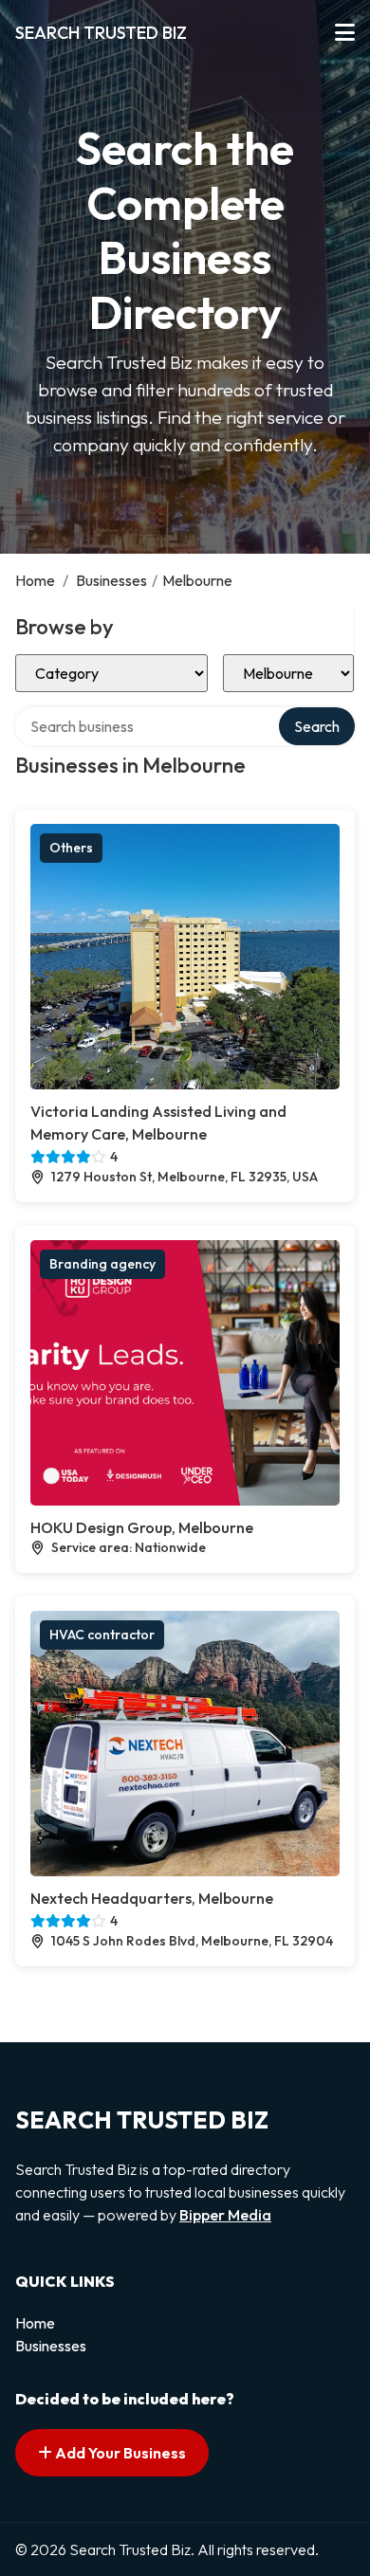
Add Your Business (119, 2453)
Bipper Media (225, 2215)
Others (71, 848)
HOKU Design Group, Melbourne (142, 1527)
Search (317, 726)
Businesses (111, 580)
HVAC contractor (102, 1635)
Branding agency (102, 1264)
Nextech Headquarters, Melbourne (152, 1898)
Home (35, 580)
